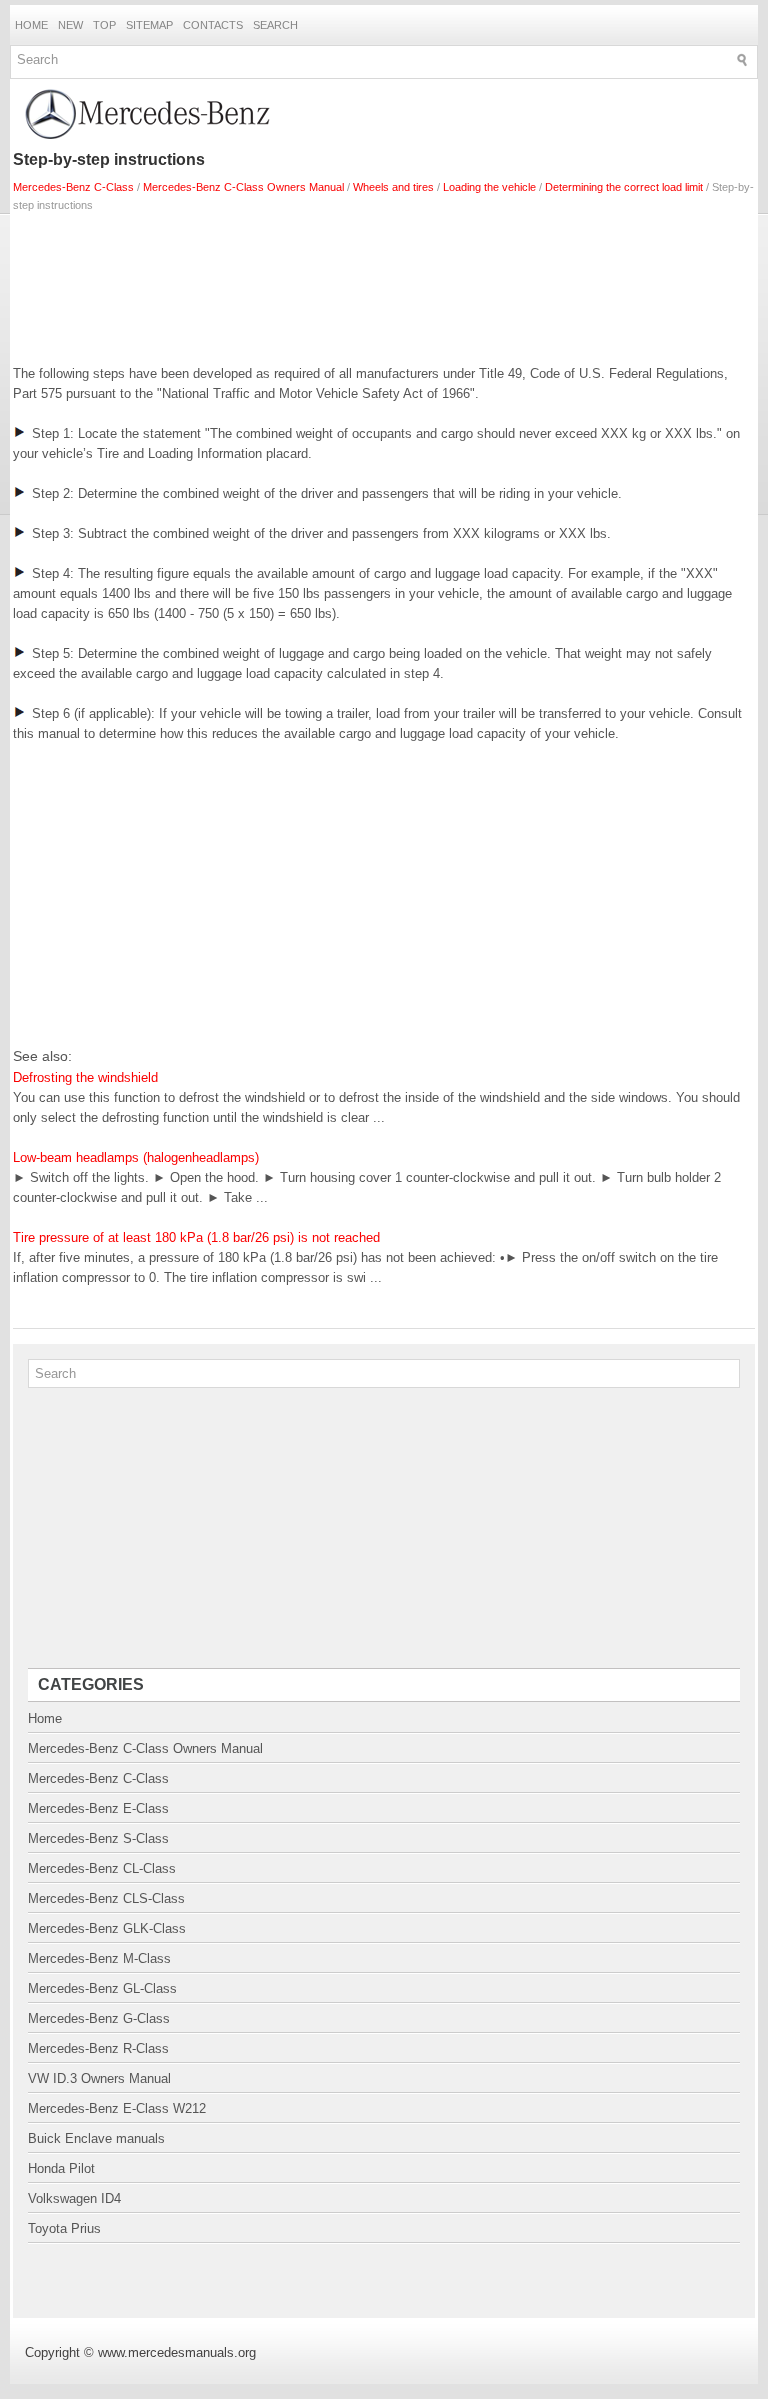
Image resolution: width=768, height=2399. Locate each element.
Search (275, 25)
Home (31, 25)
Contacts (213, 25)
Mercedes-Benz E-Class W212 (117, 2108)
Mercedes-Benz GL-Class (102, 1988)
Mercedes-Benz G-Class (99, 2018)
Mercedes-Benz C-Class (73, 187)
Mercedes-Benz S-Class (98, 1838)
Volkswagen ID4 (74, 2198)
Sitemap (149, 25)
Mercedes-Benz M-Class (99, 1958)
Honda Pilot (61, 2168)
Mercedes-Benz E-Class (98, 1808)
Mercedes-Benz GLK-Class (107, 1928)
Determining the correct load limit (624, 187)
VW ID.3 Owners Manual (99, 2078)
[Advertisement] (384, 284)
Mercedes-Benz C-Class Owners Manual (243, 187)
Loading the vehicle (489, 187)
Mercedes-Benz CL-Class (102, 1868)
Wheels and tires (393, 187)
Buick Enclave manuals (96, 2138)
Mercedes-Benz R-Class (98, 2048)
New (70, 25)
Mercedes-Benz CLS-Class (106, 1898)
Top (104, 25)
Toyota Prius (64, 2228)
